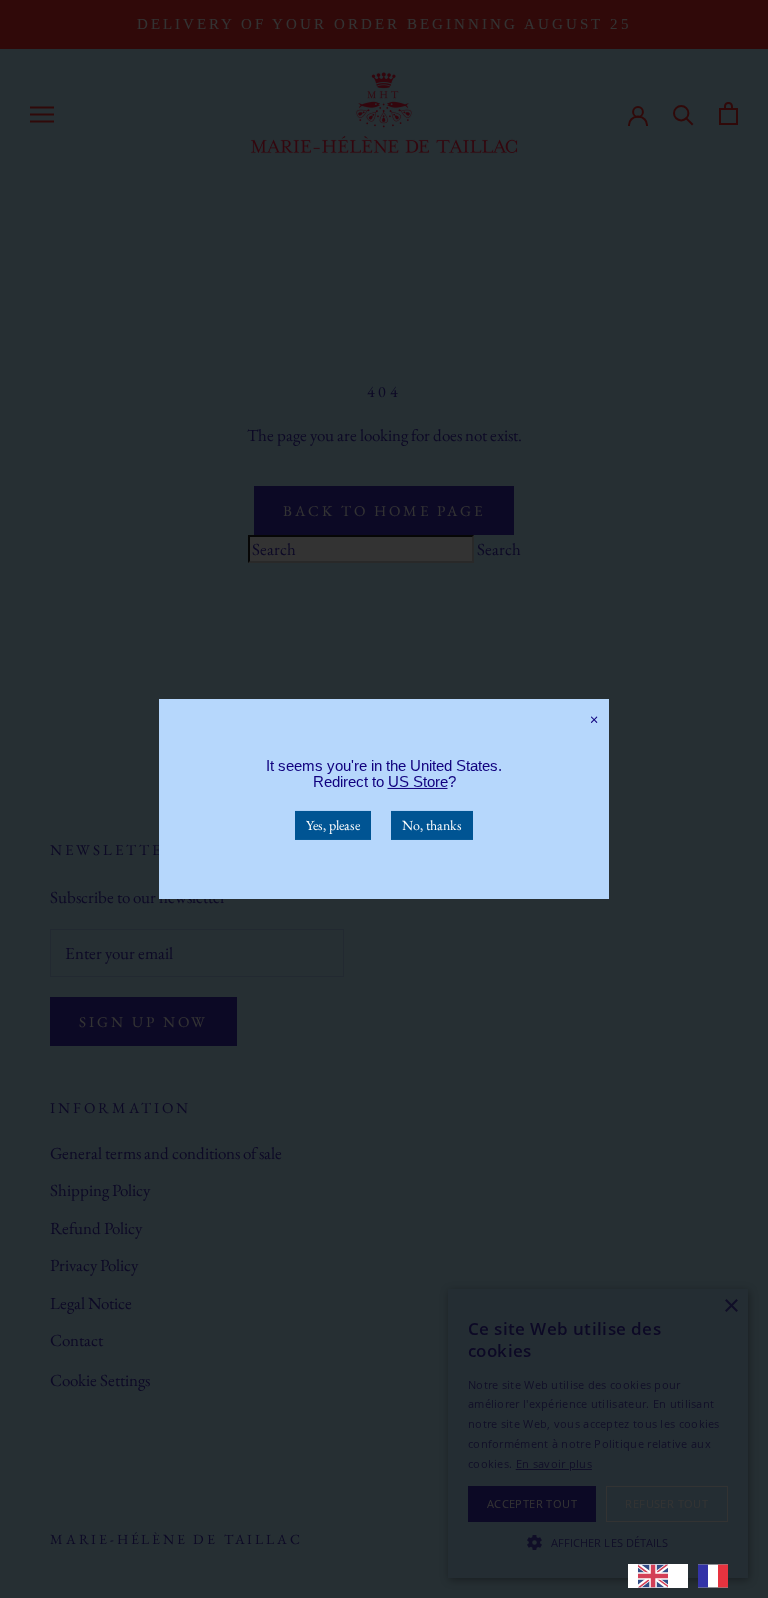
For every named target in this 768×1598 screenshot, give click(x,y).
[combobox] (658, 1576)
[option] (718, 1576)
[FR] (718, 1576)
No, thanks (432, 825)
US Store (418, 781)
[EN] (658, 1576)
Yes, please (333, 825)
